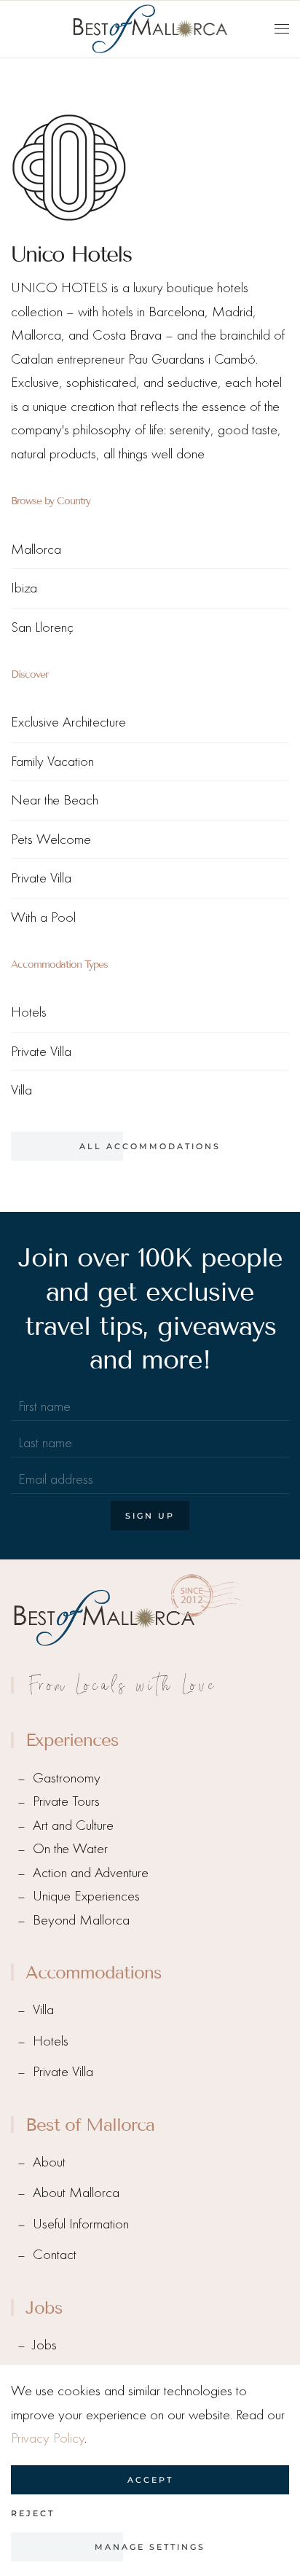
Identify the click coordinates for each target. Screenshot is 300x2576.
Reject (33, 2513)
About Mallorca (76, 2192)
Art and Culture (73, 1825)
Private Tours (66, 1801)
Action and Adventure (91, 1872)
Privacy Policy (48, 2438)
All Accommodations (150, 1146)
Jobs (45, 2345)
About (49, 2162)
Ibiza (24, 588)
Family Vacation (52, 761)
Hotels (29, 1012)
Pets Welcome (51, 839)
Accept (150, 2480)
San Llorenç (42, 627)
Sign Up (150, 1516)
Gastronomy (67, 1778)
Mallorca (36, 549)
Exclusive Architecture (68, 722)
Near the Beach (55, 800)
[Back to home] (150, 29)
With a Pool (43, 917)
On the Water (70, 1848)
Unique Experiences (86, 1896)
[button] (282, 29)
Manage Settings (150, 2547)
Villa (21, 1090)
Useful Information (81, 2224)
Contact (55, 2254)
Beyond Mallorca (81, 1920)
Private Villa (41, 878)
